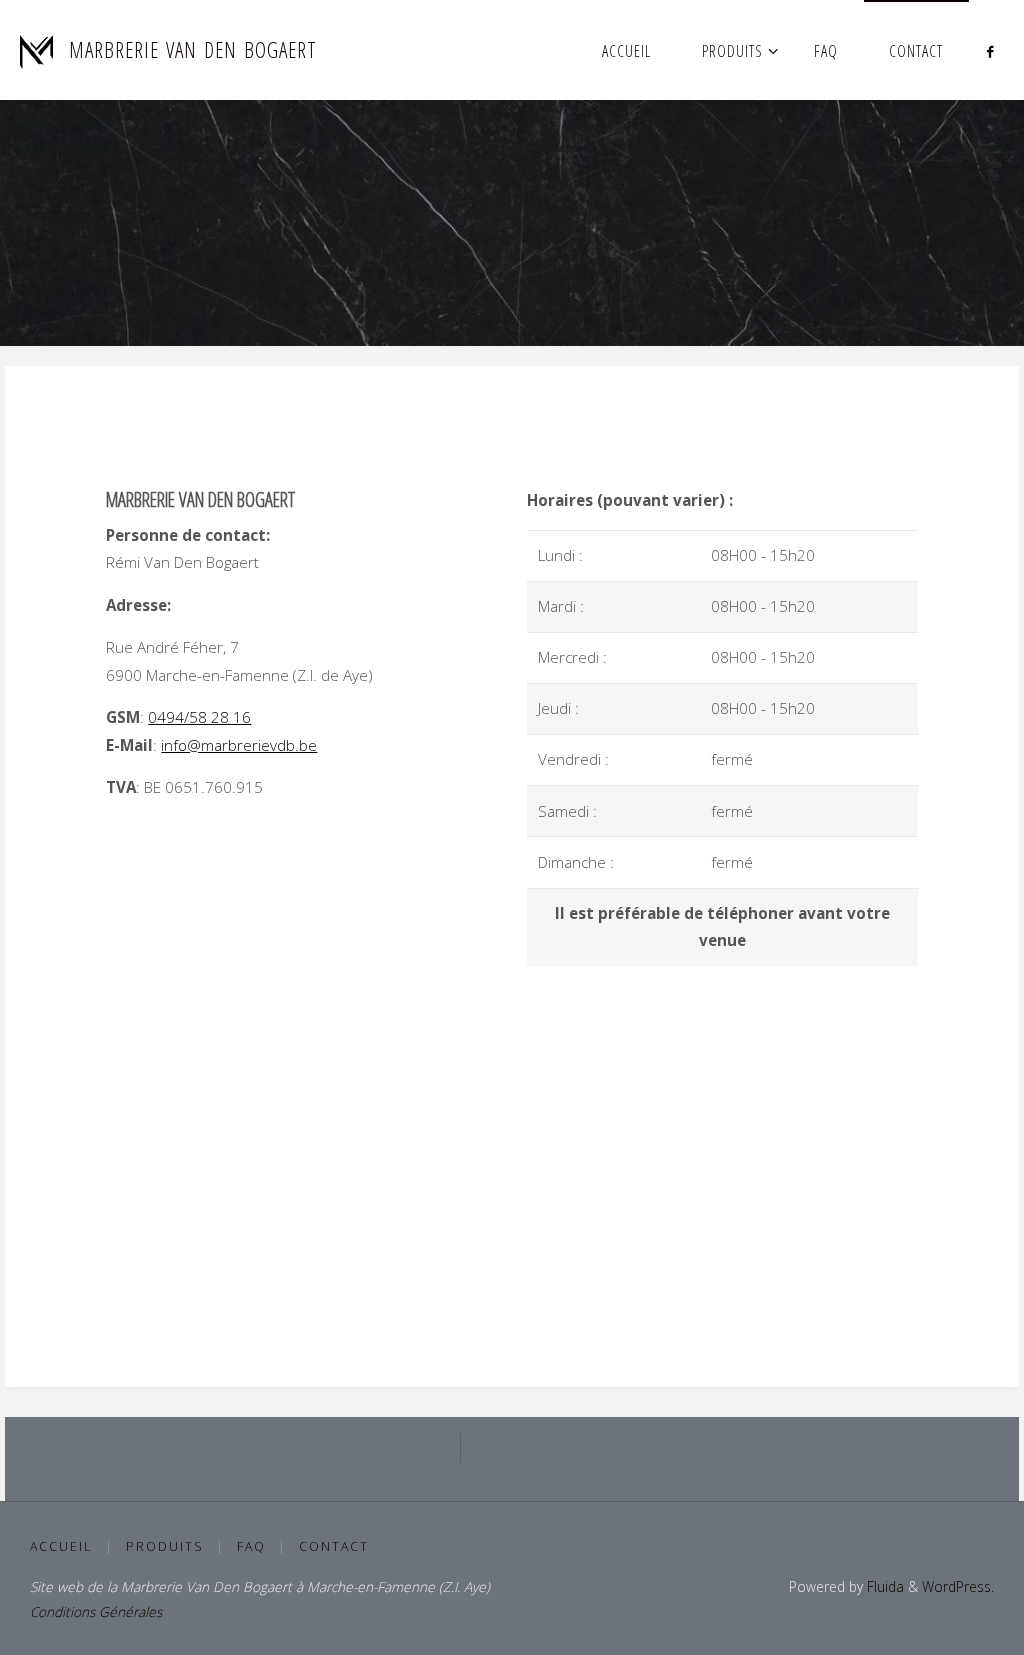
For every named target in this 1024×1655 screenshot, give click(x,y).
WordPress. (958, 1586)
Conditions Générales (96, 1611)
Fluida (883, 1586)
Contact (334, 1546)
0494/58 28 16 (199, 717)
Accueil (61, 1546)
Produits (165, 1546)
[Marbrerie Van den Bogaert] (36, 50)
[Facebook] (989, 51)
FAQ (251, 1546)
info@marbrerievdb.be (239, 745)
